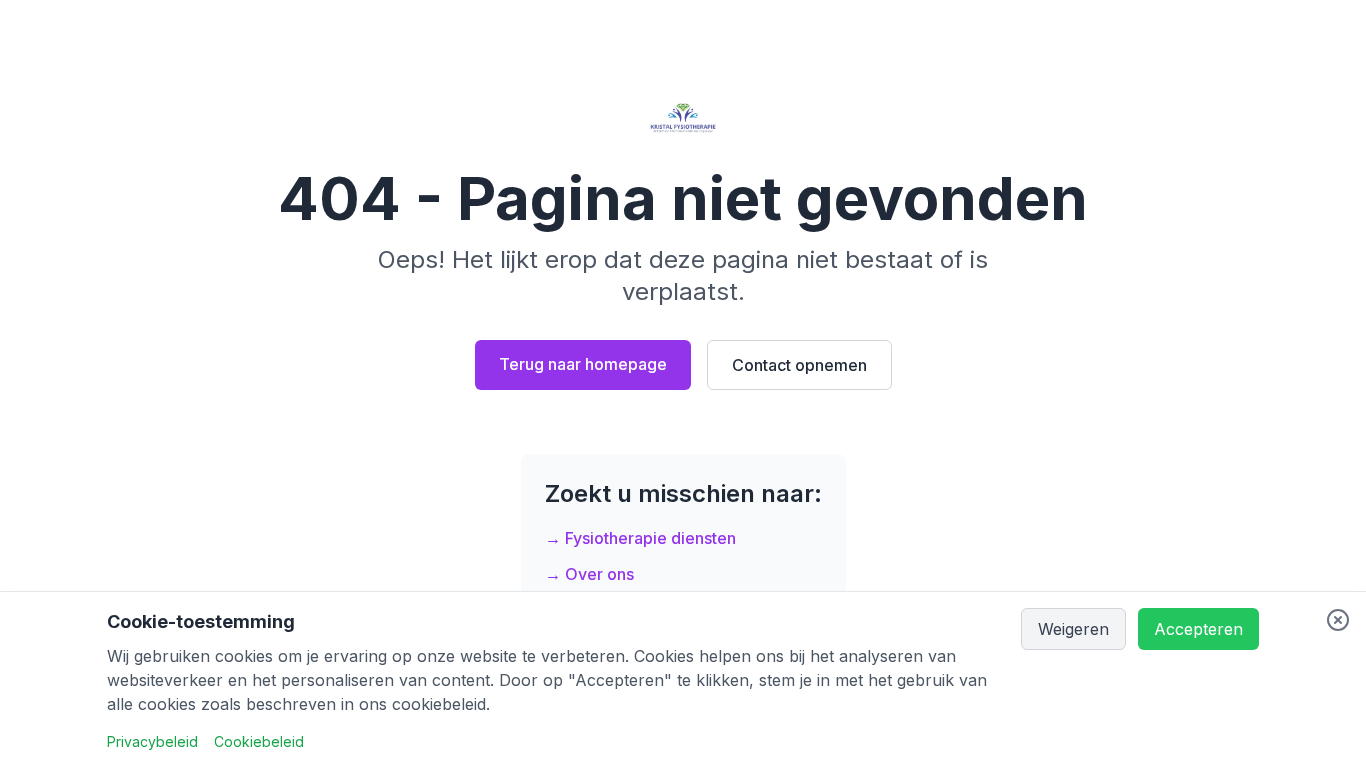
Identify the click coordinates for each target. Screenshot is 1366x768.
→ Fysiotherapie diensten (640, 538)
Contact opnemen (799, 365)
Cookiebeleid (259, 741)
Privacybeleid (152, 741)
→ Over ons (589, 574)
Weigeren (1073, 629)
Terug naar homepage (583, 364)
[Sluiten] (1338, 620)
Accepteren (1198, 629)
